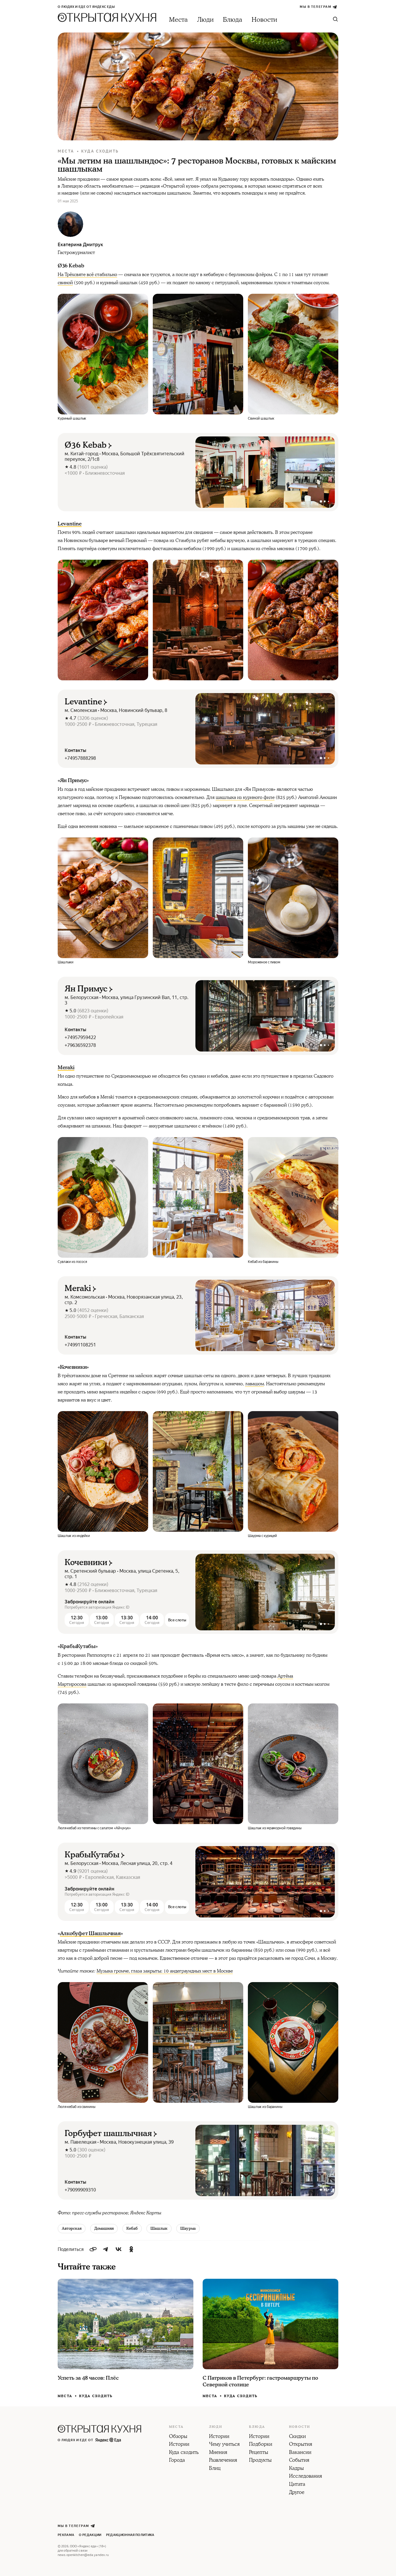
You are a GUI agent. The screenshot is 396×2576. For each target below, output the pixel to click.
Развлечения (223, 2461)
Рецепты (259, 2453)
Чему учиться (224, 2445)
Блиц (215, 2469)
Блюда (233, 20)
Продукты (260, 2461)
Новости (264, 20)
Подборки (261, 2445)
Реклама (66, 2535)
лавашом (254, 1384)
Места (178, 20)
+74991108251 (80, 1345)
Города (177, 2461)
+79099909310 (80, 2190)
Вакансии (300, 2453)
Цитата (297, 2485)
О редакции (90, 2535)
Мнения (218, 2453)
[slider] (265, 472)
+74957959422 (80, 1037)
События (299, 2461)
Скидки (297, 2437)
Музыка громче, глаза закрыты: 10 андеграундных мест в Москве (165, 1971)
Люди (205, 20)
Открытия (301, 2445)
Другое (297, 2493)
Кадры (296, 2469)
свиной (65, 283)
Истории (179, 2445)
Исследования (306, 2477)
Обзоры (178, 2437)
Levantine (70, 524)
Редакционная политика (130, 2535)
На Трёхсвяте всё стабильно (87, 275)
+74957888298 (80, 758)
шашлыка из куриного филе (245, 797)
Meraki (66, 1068)
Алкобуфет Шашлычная (90, 1934)
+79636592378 (80, 1045)
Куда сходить (100, 151)
